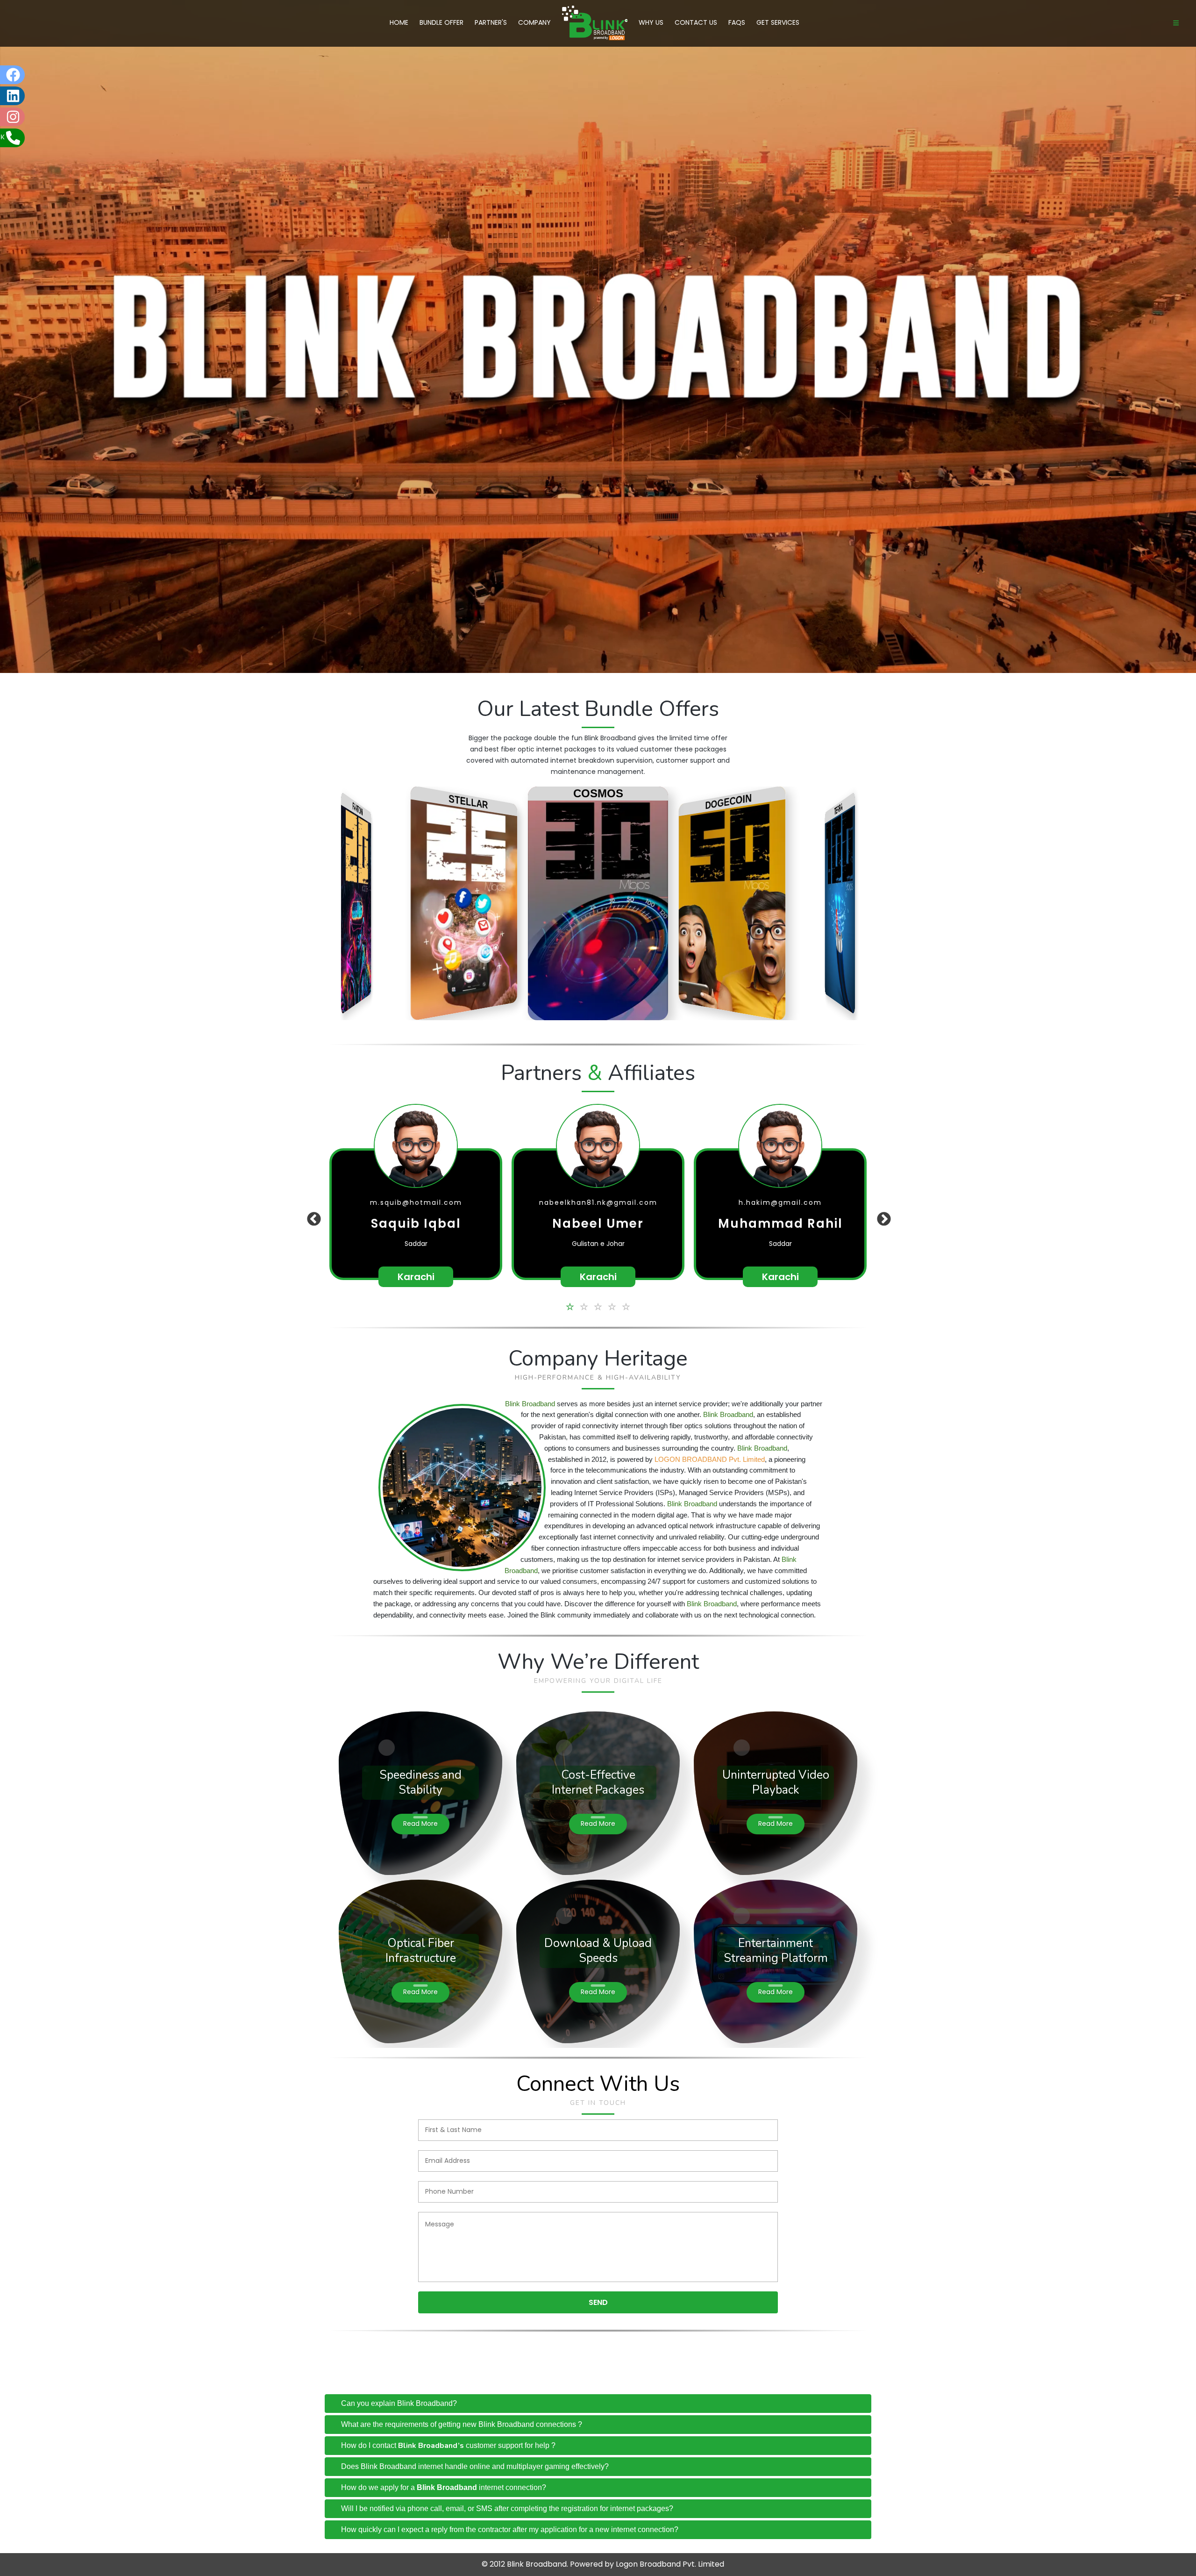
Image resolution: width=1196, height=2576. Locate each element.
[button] (311, 1200)
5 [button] (626, 1306)
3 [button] (598, 1306)
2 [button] (584, 1306)
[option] (416, 1214)
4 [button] (612, 1306)
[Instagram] (35, 117)
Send (598, 2302)
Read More (420, 1824)
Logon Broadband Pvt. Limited (670, 2564)
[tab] (598, 2404)
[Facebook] (35, 75)
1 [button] (570, 1306)
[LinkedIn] (35, 96)
